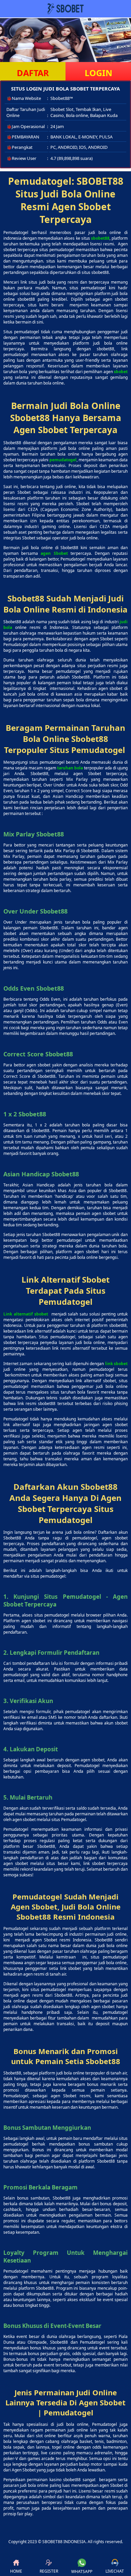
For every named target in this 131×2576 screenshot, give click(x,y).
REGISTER (49, 2571)
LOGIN (98, 73)
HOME (16, 2571)
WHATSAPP (82, 2571)
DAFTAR (33, 73)
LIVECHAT (115, 2571)
